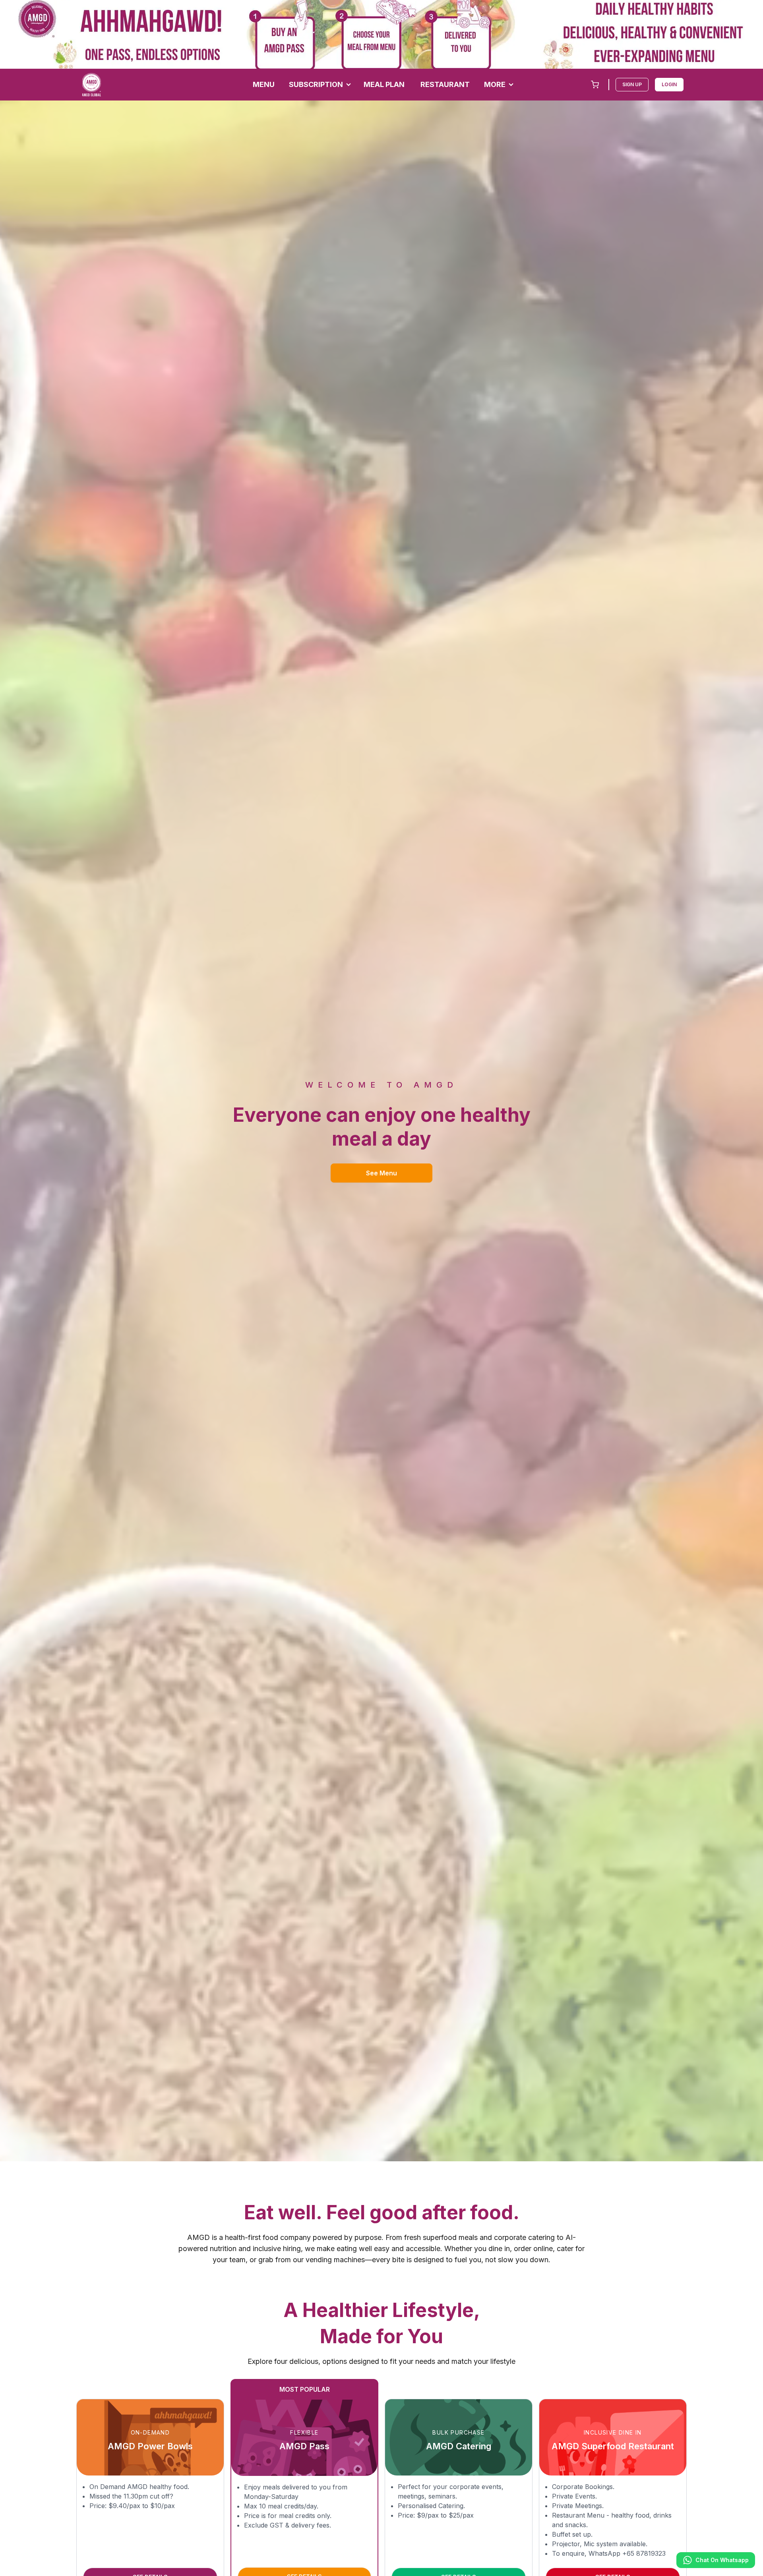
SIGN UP (632, 84)
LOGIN (669, 84)
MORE (495, 84)
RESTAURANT (445, 84)
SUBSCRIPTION (316, 84)
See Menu (381, 1173)
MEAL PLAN (384, 84)
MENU (264, 84)
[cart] (595, 85)
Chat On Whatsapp (722, 2560)
